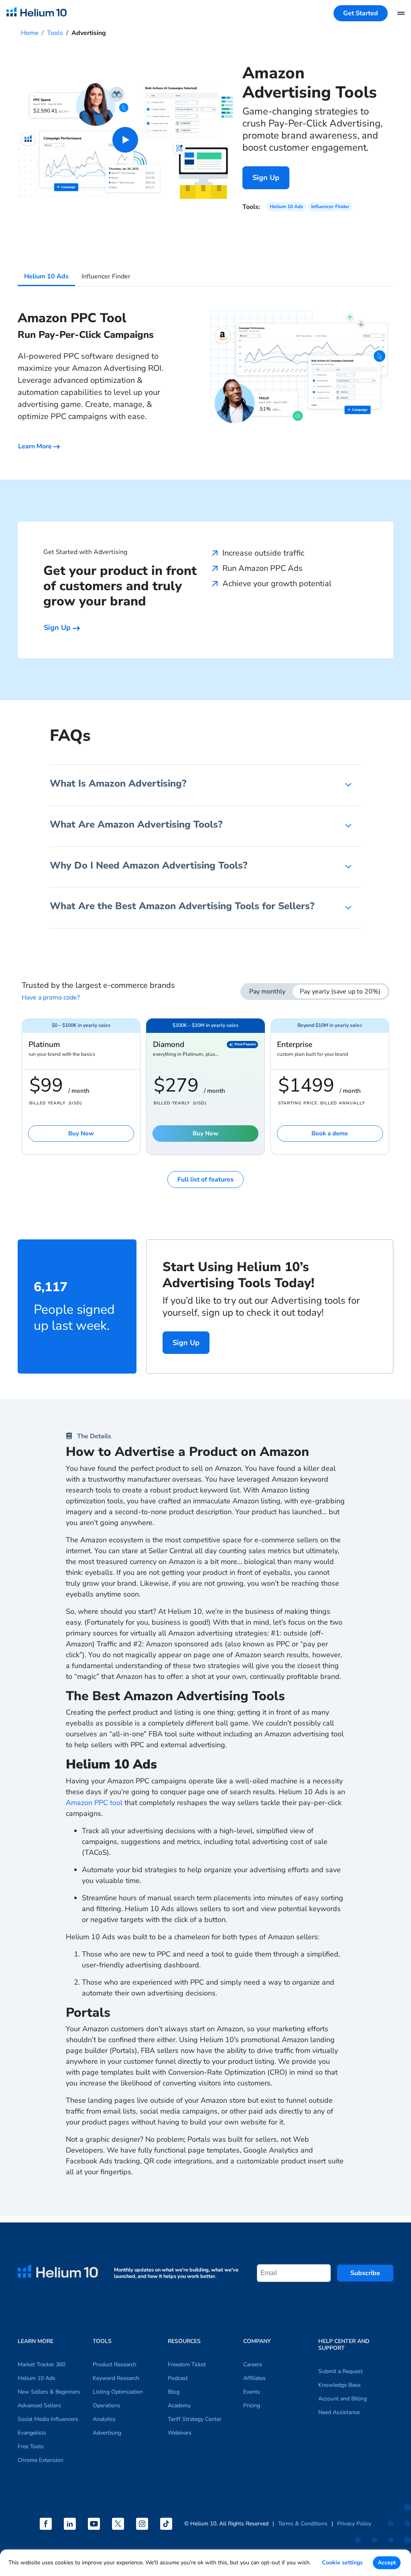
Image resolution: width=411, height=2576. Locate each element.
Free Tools (31, 2446)
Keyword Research (116, 2378)
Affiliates (254, 2378)
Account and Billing (343, 2399)
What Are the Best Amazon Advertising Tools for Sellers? (182, 906)
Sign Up (266, 178)
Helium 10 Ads (286, 206)
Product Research (115, 2364)
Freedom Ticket (187, 2364)
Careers (253, 2364)
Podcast (178, 2378)
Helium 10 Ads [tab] (46, 276)
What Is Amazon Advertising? (118, 783)
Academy (179, 2405)
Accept (387, 2563)
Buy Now (81, 1133)
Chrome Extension (41, 2460)
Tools (55, 33)
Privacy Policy (354, 2524)
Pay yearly (340, 992)
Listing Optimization (118, 2392)
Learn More (36, 446)
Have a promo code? (51, 998)
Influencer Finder (330, 206)
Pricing (252, 2405)
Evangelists (32, 2433)
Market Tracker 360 (42, 2364)
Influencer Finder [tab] (106, 276)
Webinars (180, 2433)
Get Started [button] (361, 13)
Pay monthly (267, 992)
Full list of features (205, 1180)
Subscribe (365, 2273)
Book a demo (330, 1133)
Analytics (104, 2419)
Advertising (107, 2433)
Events (252, 2392)
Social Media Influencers (48, 2419)
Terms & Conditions (303, 2524)
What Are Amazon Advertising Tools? (136, 824)
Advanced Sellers (39, 2405)
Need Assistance (339, 2412)
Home (30, 33)
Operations (107, 2405)
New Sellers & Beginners (49, 2392)
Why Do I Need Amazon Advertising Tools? (149, 865)
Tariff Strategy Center (195, 2419)
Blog (174, 2392)
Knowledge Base (339, 2385)
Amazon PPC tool (94, 1803)
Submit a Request (341, 2371)
